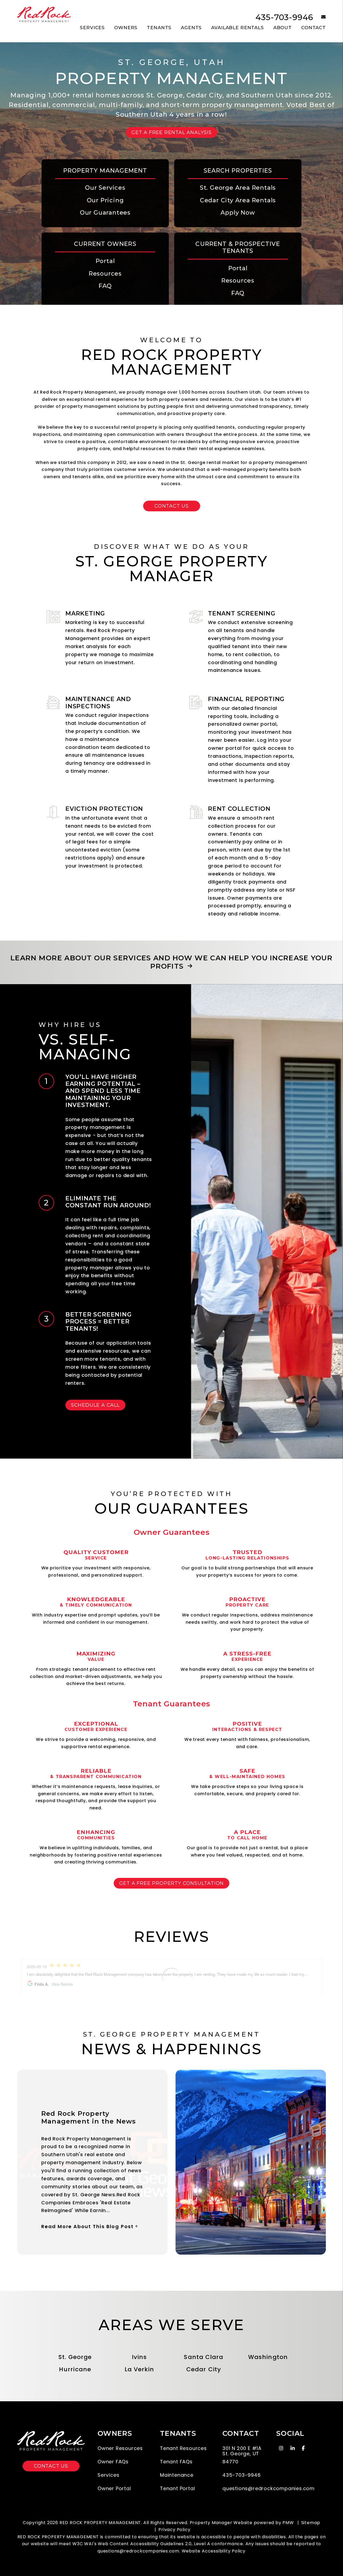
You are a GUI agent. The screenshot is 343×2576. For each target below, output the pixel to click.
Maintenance (177, 2475)
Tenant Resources (183, 2448)
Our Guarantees (105, 213)
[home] (44, 15)
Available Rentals (237, 28)
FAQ (105, 286)
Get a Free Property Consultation (172, 1883)
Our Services (105, 188)
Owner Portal (114, 2488)
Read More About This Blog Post (87, 2226)
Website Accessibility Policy (214, 2551)
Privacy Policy (174, 2530)
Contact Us (171, 506)
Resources (105, 274)
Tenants (159, 28)
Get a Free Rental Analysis (171, 132)
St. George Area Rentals (238, 188)
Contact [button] (314, 28)
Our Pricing (105, 200)
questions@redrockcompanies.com (269, 2488)
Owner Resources (120, 2448)
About (283, 28)
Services (92, 28)
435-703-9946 (284, 17)
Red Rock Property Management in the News (89, 2117)
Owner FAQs (113, 2462)
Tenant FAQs (176, 2462)
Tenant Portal (177, 2488)
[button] (320, 17)
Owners (126, 28)
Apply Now (238, 213)
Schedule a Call (95, 1405)
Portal (105, 261)
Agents (191, 28)
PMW (288, 2523)
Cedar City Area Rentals (238, 200)
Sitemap (311, 2523)
